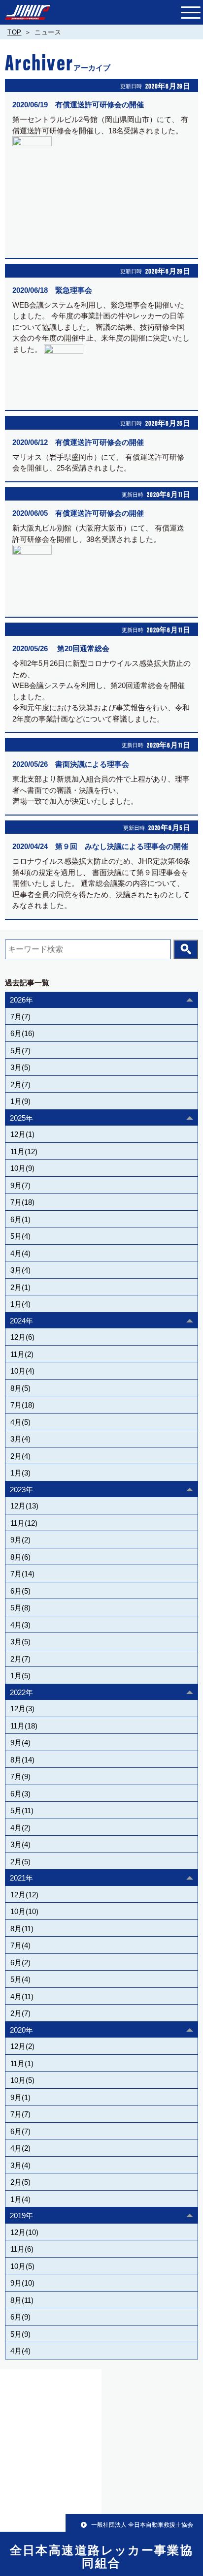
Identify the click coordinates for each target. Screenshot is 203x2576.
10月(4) (22, 1371)
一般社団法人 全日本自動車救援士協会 (142, 2525)
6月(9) (20, 2317)
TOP (15, 32)
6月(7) (20, 2131)
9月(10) (22, 2283)
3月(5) (20, 1067)
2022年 (21, 1692)
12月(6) (22, 1337)
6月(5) (20, 1591)
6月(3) (20, 1794)
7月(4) (20, 1945)
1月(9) (20, 1101)
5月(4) (20, 1236)
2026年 (21, 1000)
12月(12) (24, 1895)
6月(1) (20, 1219)
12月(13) (24, 1506)
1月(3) (20, 1473)
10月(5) (22, 2080)
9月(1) (20, 2097)
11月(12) (24, 1151)
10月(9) (22, 1168)
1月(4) (20, 1304)
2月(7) (20, 1084)
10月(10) (24, 1911)
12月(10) (24, 2232)
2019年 (21, 2215)
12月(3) (22, 1709)
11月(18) (24, 1726)
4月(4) (20, 1253)
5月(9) (20, 2334)
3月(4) (20, 1270)
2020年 (21, 2030)
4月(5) (20, 1422)
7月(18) (22, 1202)
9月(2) (20, 1540)
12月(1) (22, 1134)
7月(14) (22, 1574)
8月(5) (20, 1388)
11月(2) (22, 1354)
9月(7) (20, 1185)
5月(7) (20, 1051)
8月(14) (22, 1760)
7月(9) (20, 1776)
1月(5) (20, 1676)
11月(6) (22, 2249)
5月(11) (22, 1810)
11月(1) (22, 2063)
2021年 (21, 1878)
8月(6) (20, 1557)
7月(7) (20, 1017)
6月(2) (20, 1963)
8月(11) (22, 1929)
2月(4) (20, 1456)
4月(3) (20, 1625)
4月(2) (20, 1828)
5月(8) (20, 1608)
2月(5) (20, 1862)
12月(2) (22, 2046)
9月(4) (20, 1743)
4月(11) (22, 1996)
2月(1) (20, 1287)
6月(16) (22, 1033)
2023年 (21, 1490)
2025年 (21, 1118)
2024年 (21, 1321)
